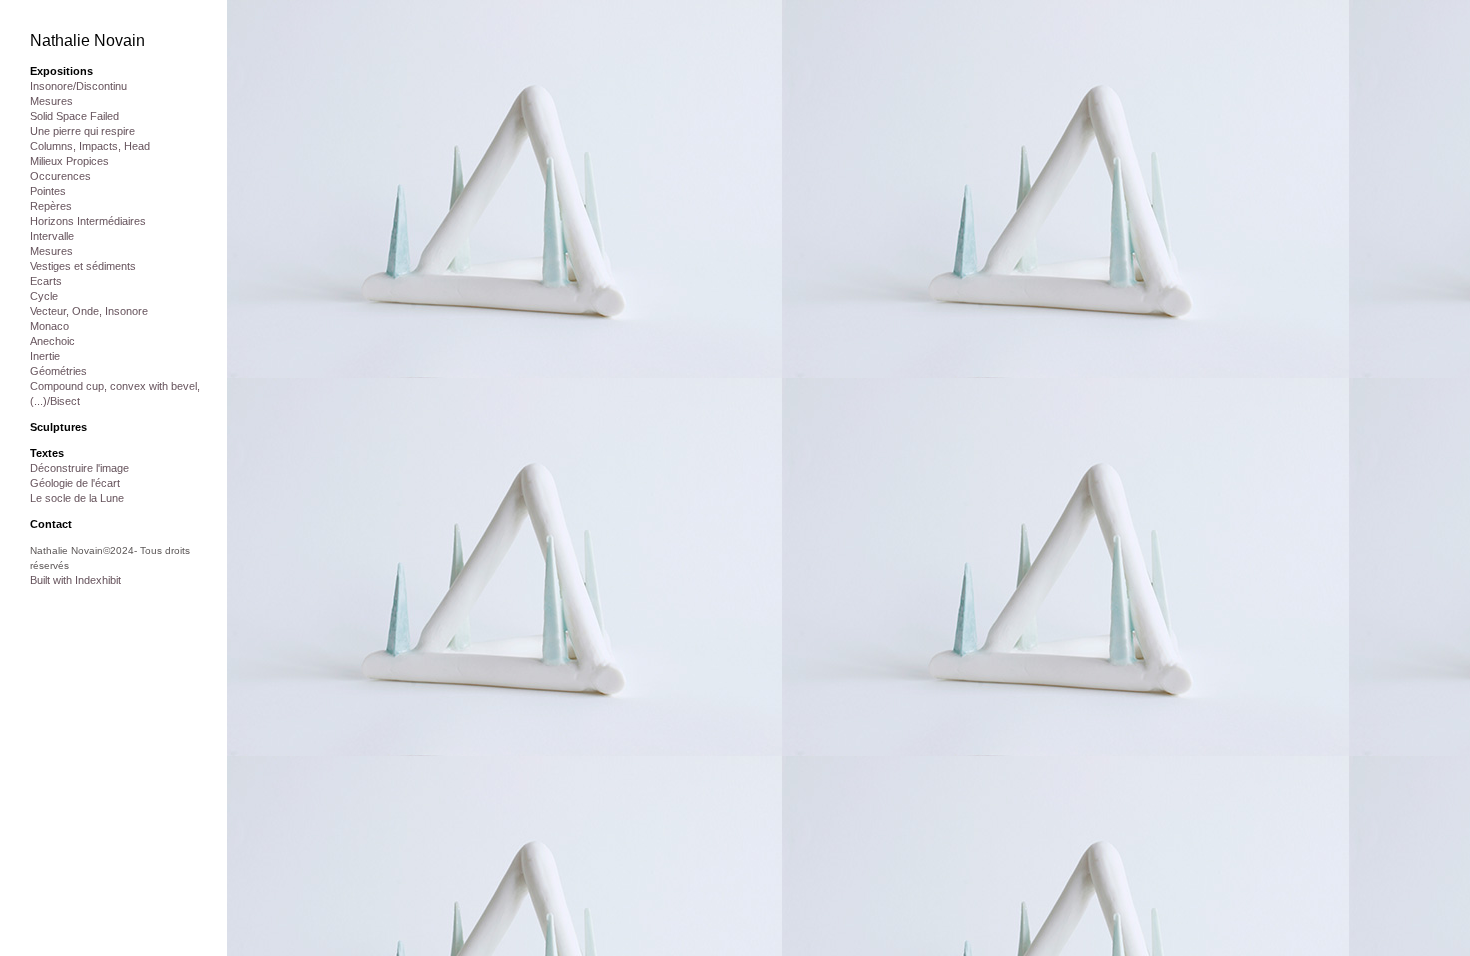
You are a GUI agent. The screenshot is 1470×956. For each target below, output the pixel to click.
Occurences (60, 176)
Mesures (51, 101)
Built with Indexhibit (75, 580)
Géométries (58, 371)
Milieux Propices (69, 161)
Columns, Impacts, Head (90, 146)
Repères (51, 206)
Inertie (45, 356)
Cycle (44, 296)
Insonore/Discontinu (78, 86)
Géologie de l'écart (75, 483)
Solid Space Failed (74, 116)
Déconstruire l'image (79, 468)
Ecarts (46, 281)
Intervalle (52, 236)
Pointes (48, 191)
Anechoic (52, 341)
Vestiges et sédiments (83, 266)
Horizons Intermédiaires (88, 221)
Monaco (49, 326)
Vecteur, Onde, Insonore (89, 311)
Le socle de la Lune (77, 498)
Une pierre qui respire (82, 131)
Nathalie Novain (87, 40)
